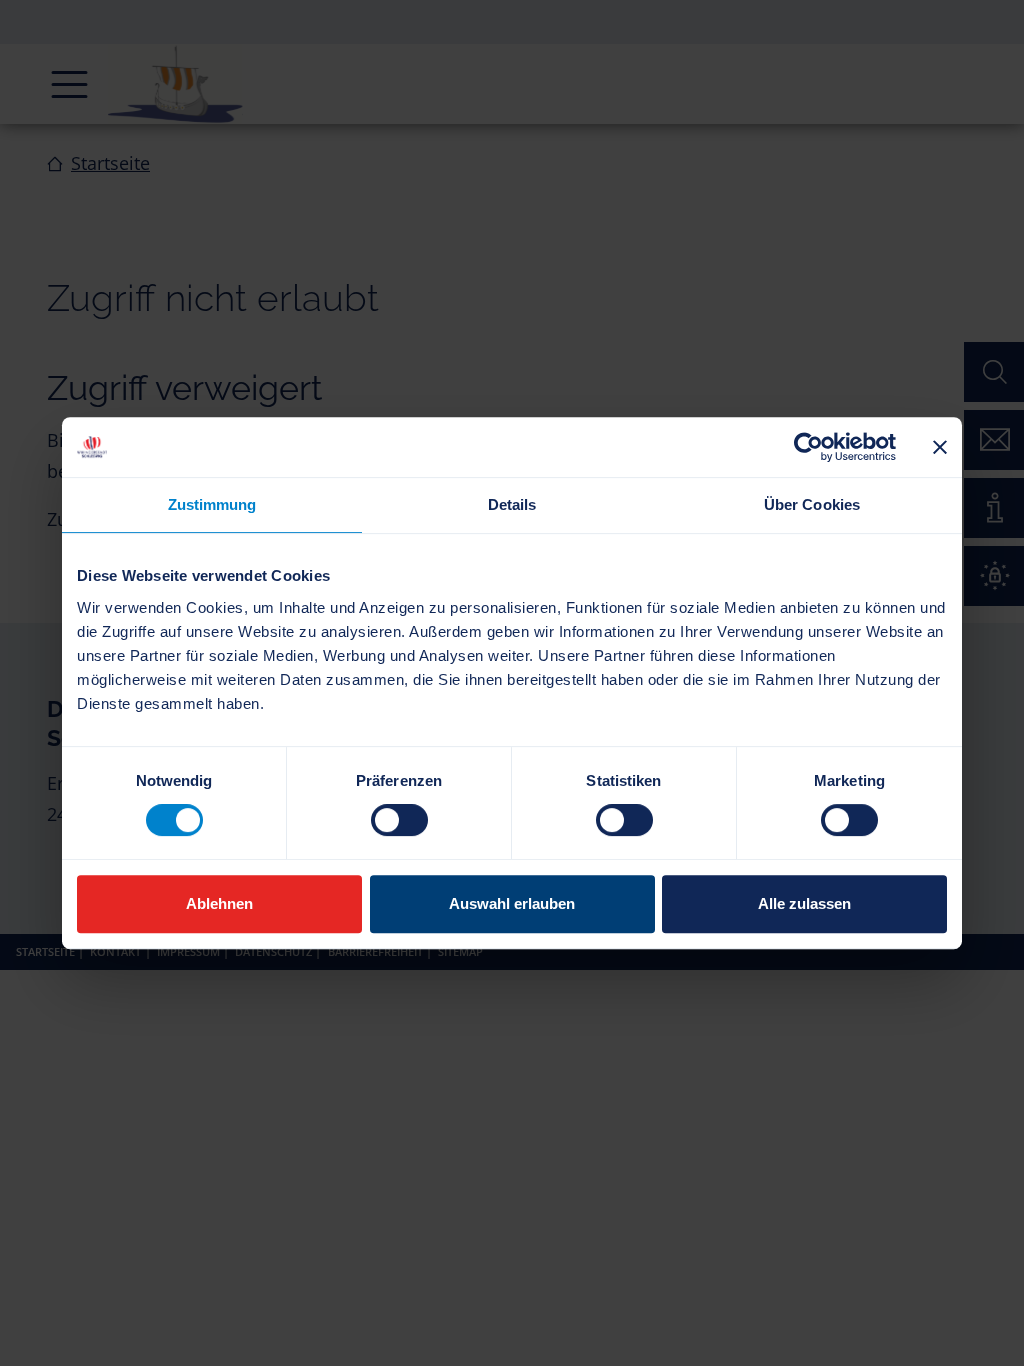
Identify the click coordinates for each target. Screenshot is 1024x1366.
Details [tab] (512, 504)
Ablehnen (219, 903)
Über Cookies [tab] (812, 504)
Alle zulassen (804, 903)
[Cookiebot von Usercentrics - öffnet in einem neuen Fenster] (808, 447)
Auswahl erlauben (512, 903)
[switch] (399, 820)
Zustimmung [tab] (212, 504)
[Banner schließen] (940, 447)
